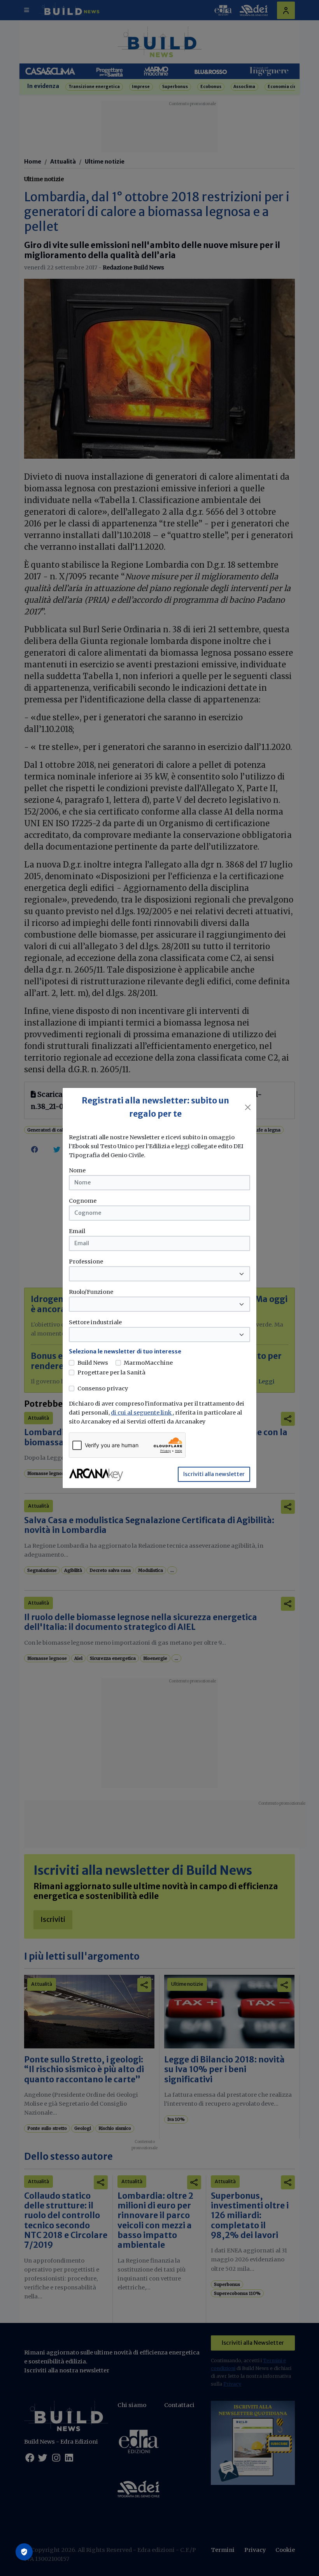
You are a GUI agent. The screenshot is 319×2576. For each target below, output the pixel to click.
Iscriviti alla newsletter (214, 1474)
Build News (93, 1363)
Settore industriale (95, 1322)
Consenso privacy (103, 1388)
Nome (77, 1170)
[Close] (248, 1107)
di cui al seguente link (142, 1413)
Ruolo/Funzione (91, 1292)
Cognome (83, 1201)
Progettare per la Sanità (111, 1372)
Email (77, 1231)
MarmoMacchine (148, 1363)
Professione (86, 1262)
